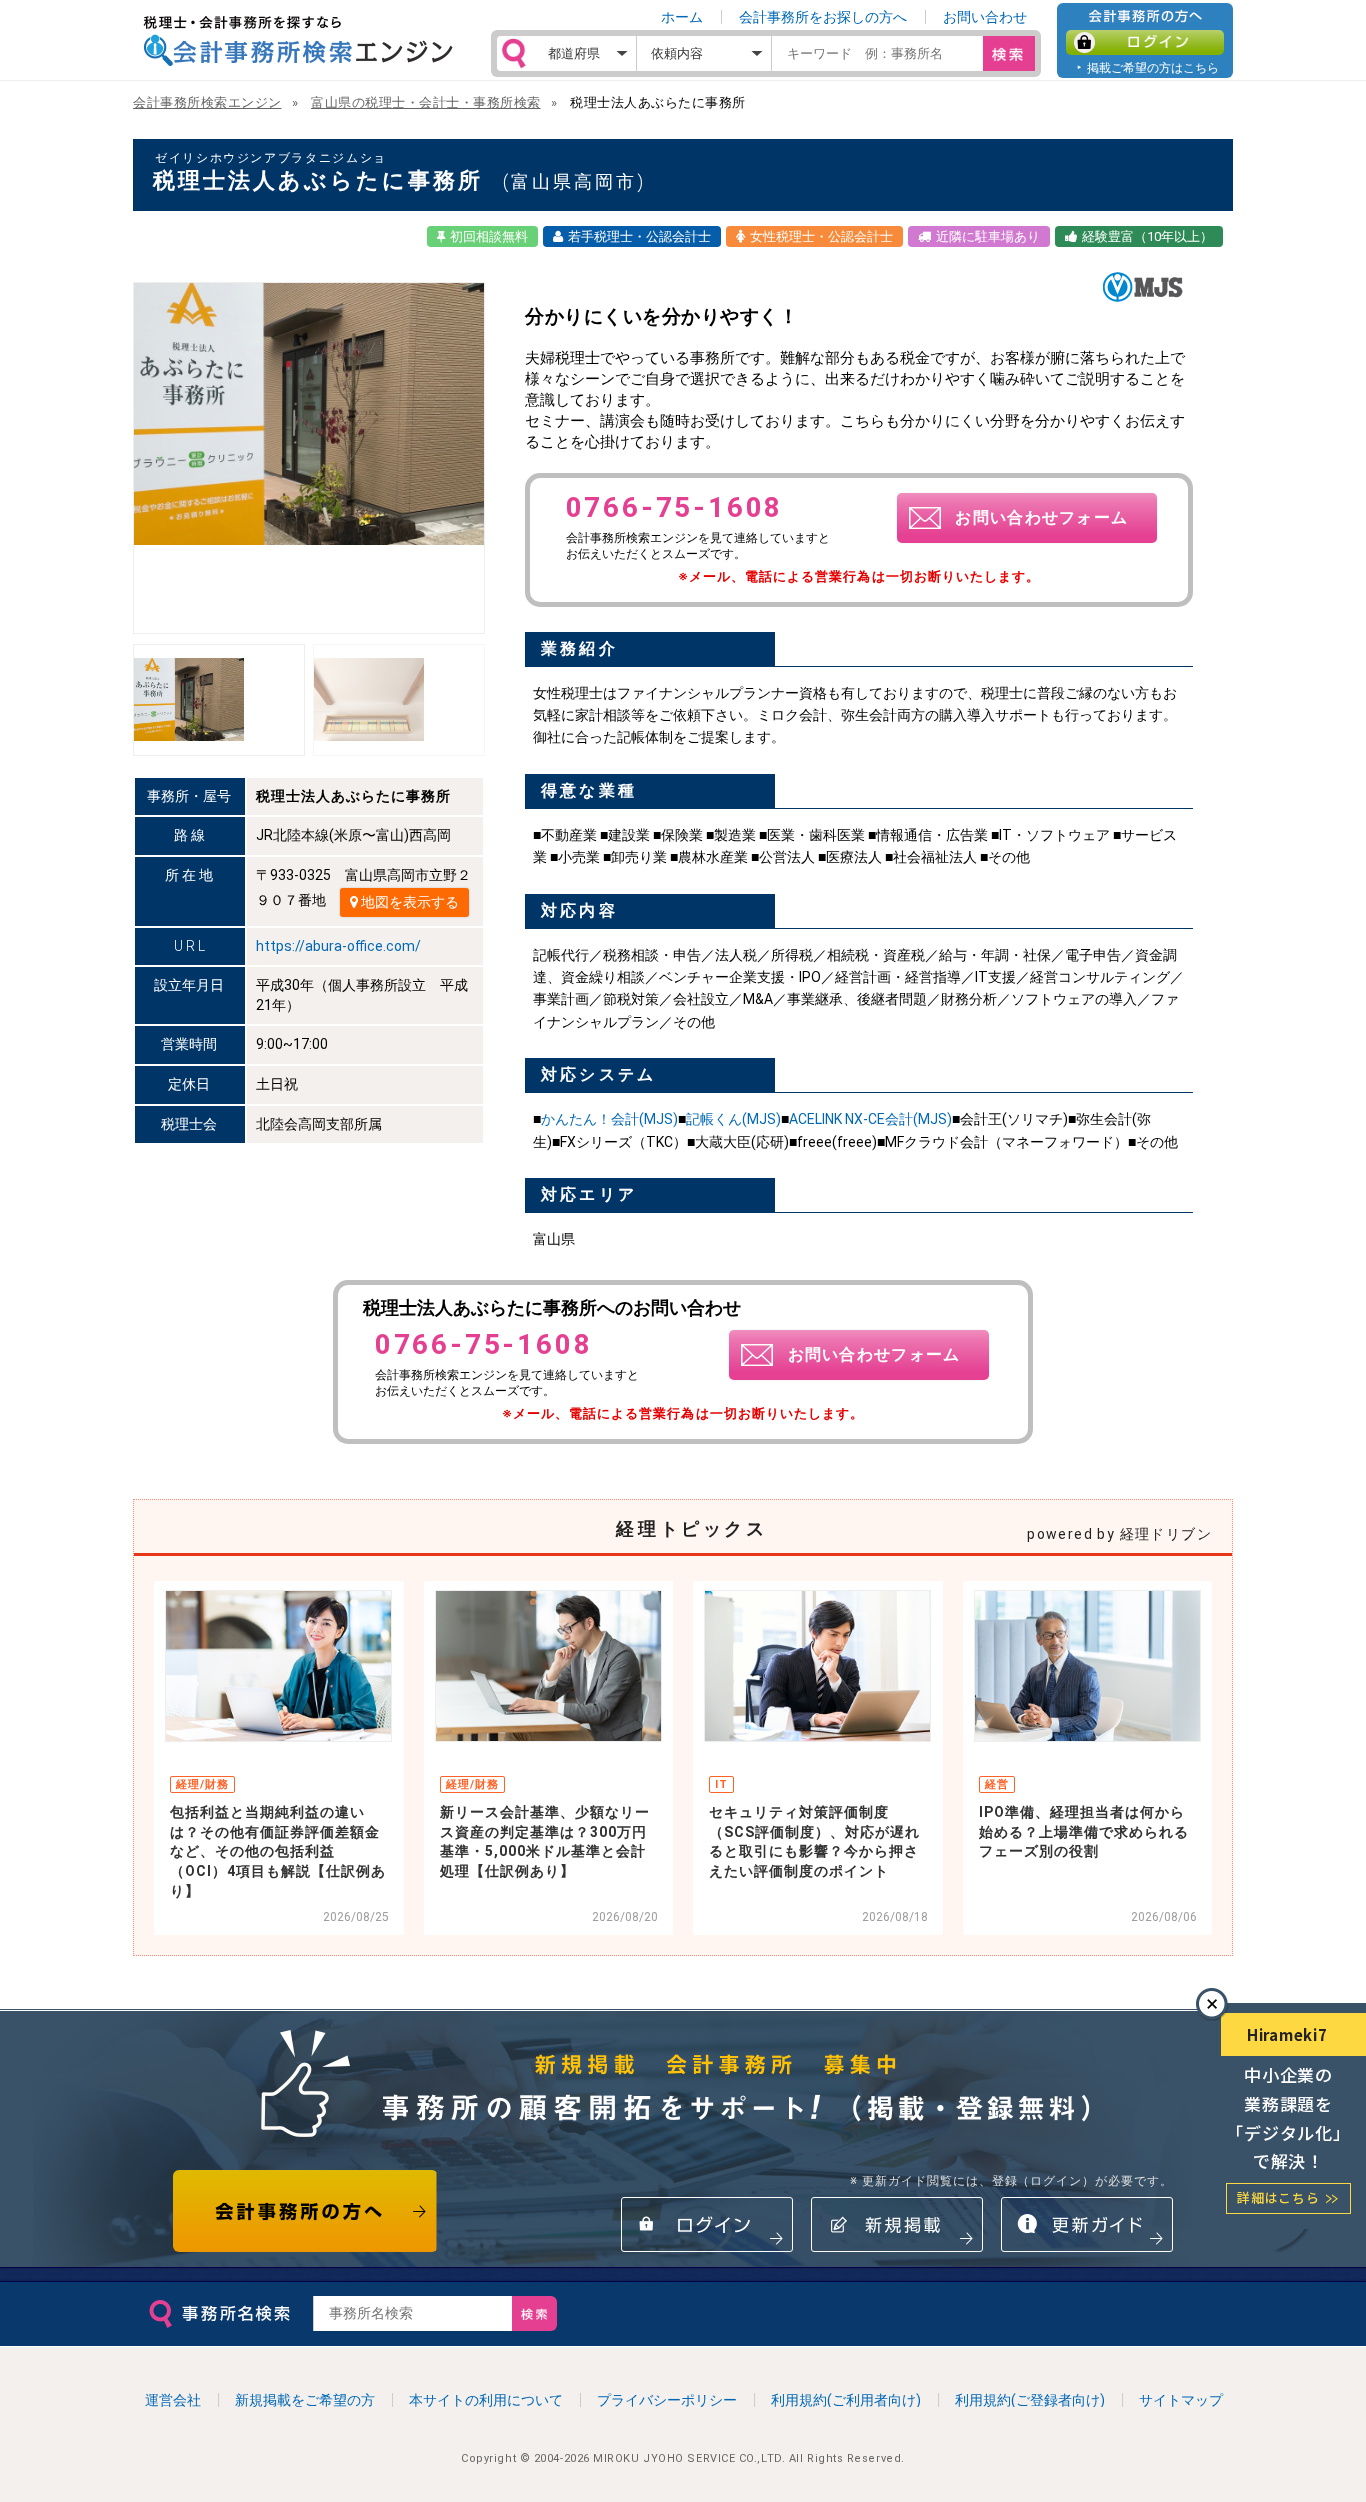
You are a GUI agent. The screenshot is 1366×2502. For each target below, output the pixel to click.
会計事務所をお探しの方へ (823, 17)
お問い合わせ (985, 17)
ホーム (682, 17)
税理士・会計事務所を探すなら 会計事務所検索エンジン (298, 41)
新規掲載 (897, 2224)
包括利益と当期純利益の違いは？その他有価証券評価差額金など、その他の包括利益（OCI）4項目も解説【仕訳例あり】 (278, 1851)
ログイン (1145, 42)
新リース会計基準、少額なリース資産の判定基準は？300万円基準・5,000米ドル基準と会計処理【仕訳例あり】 (545, 1841)
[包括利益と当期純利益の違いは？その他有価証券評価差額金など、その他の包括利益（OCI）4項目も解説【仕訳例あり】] (278, 1666)
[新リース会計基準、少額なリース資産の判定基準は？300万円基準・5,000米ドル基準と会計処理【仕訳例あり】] (548, 1666)
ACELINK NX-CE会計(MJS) (870, 1119)
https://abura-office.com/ (338, 946)
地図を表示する (408, 902)
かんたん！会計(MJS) (609, 1119)
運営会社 (173, 2400)
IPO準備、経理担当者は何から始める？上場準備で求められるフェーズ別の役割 (1084, 1831)
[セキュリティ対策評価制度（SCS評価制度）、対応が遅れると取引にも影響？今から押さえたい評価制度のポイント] (817, 1666)
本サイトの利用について (486, 2400)
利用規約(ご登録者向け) (1030, 2400)
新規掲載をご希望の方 (305, 2400)
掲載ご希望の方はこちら (1153, 67)
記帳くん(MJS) (733, 1119)
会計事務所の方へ (305, 2211)
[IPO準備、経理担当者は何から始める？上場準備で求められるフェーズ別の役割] (1087, 1666)
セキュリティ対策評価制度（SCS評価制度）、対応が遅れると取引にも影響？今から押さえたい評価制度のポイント (814, 1841)
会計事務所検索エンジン (207, 102)
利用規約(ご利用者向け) (846, 2400)
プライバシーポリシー (667, 2400)
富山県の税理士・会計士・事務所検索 (426, 102)
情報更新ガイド (1087, 2224)
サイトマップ (1181, 2400)
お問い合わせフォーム (1041, 517)
